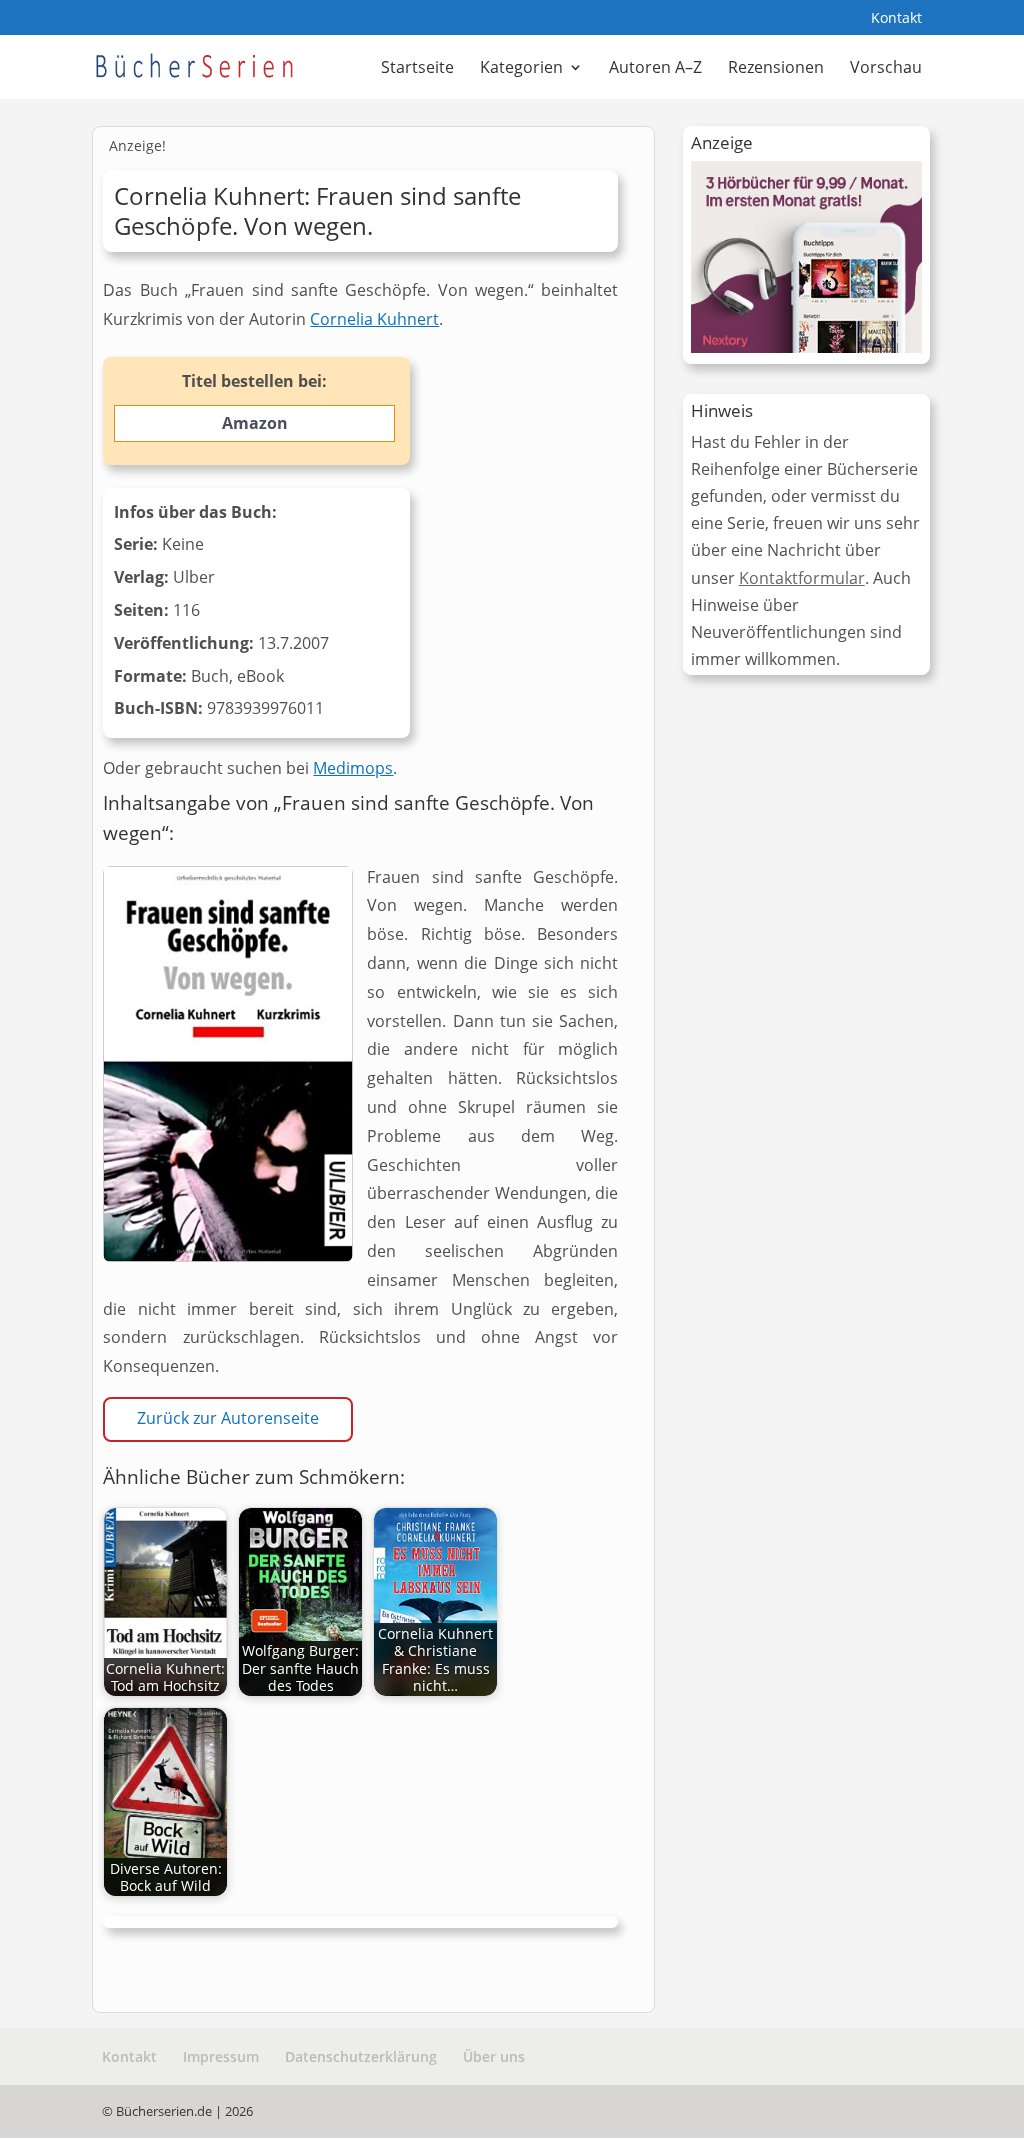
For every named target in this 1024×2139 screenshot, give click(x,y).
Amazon (255, 423)
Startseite (417, 69)
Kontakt (896, 19)
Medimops (353, 768)
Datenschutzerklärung (361, 2056)
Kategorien (521, 69)
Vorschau (886, 69)
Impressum (221, 2056)
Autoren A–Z (655, 69)
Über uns (494, 2056)
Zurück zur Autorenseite (228, 1418)
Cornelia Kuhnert (374, 319)
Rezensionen (776, 69)
